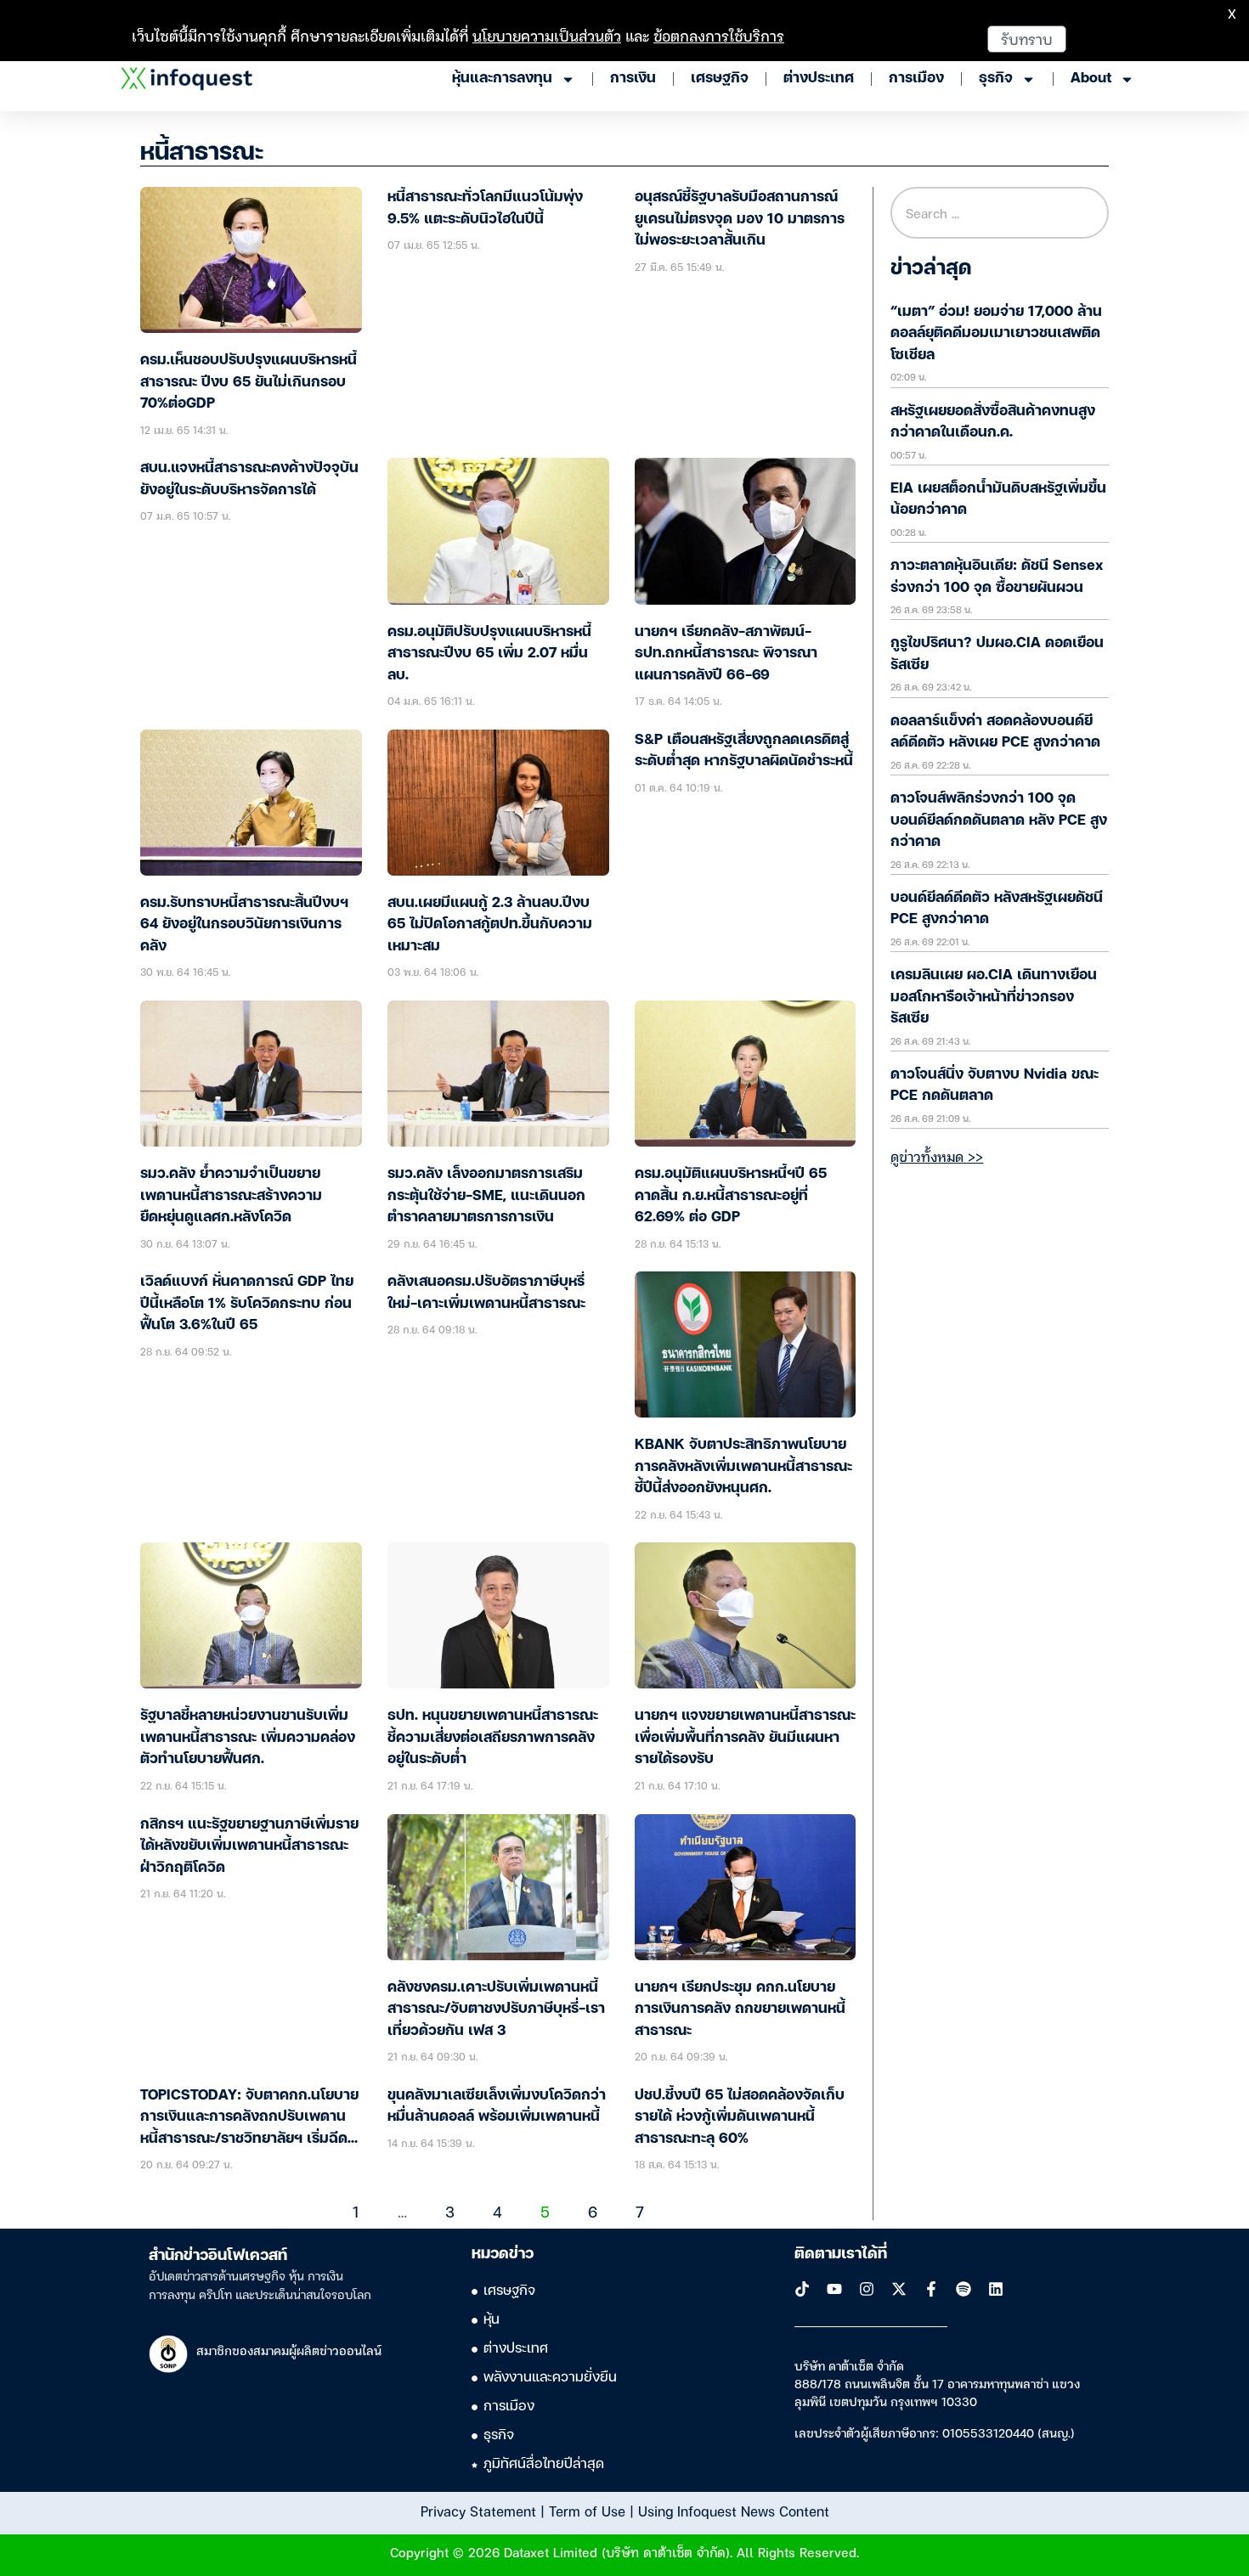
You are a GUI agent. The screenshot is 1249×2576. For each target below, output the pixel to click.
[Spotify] (964, 2289)
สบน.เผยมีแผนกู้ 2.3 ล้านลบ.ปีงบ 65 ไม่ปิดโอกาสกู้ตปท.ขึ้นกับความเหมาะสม (490, 925)
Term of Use (587, 2511)
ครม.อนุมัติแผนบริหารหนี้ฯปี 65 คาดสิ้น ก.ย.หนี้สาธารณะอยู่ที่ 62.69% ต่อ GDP (731, 1196)
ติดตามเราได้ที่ (841, 2254)
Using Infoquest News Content (734, 2511)
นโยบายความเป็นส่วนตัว (547, 35)
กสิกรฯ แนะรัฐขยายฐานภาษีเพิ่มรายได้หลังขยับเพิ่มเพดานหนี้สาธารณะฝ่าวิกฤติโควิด (249, 1846)
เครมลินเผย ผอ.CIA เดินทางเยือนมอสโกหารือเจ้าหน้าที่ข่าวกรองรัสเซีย (994, 997)
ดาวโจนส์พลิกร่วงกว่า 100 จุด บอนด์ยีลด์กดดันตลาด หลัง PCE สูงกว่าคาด (999, 820)
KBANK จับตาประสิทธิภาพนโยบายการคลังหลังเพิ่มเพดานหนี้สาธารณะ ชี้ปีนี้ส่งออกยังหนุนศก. (743, 1467)
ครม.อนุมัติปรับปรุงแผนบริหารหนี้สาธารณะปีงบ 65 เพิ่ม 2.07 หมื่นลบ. (489, 654)
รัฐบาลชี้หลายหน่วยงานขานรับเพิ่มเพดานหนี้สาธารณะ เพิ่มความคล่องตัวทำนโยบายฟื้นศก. (248, 1738)
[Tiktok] (802, 2289)
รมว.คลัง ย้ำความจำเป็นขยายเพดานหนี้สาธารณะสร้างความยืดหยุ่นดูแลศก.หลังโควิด (231, 1196)
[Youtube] (834, 2289)
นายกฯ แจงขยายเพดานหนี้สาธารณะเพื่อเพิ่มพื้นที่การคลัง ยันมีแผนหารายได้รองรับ (745, 1738)
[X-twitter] (899, 2289)
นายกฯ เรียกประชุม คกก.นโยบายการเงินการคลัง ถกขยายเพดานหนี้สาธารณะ (740, 2010)
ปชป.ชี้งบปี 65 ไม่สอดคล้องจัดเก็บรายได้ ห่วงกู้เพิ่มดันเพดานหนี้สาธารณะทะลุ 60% (740, 2117)
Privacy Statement (478, 2511)
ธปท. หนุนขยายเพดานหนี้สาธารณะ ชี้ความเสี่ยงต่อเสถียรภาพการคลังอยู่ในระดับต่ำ (493, 1738)
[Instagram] (867, 2289)
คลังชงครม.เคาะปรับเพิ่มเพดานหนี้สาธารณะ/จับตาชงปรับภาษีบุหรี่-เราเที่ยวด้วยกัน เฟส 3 (496, 2010)
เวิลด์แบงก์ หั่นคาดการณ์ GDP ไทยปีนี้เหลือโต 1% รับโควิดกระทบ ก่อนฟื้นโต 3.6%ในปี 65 (247, 1304)
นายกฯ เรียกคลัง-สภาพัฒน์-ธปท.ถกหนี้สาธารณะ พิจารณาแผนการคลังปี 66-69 (726, 654)
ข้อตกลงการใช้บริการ (719, 35)
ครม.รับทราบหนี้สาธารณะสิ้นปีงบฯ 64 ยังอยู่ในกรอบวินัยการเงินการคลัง (244, 925)
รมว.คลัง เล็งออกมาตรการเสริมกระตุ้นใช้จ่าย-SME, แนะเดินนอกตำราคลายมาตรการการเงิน (486, 1196)
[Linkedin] (996, 2289)
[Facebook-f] (931, 2289)
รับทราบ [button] (1027, 39)
